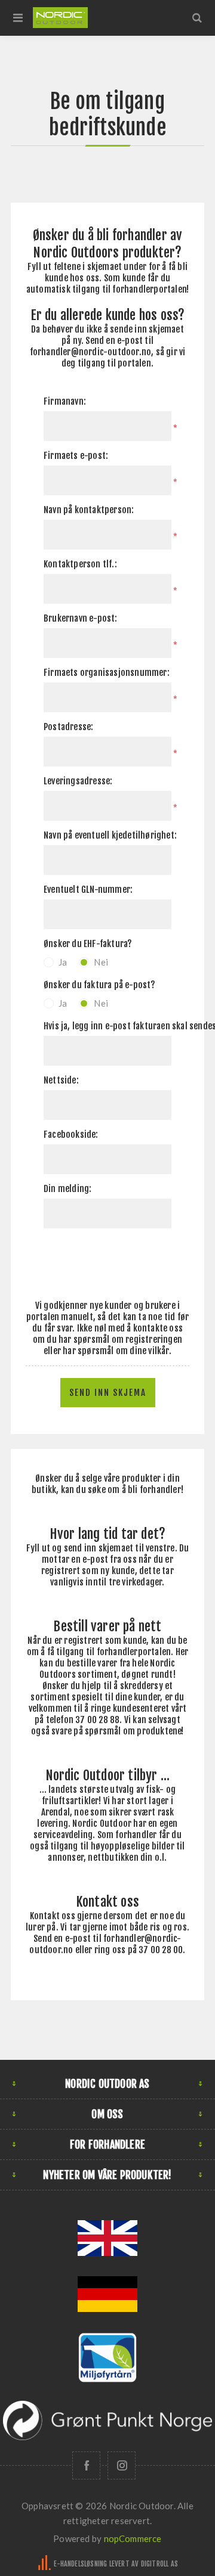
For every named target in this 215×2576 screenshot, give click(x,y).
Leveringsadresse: (78, 781)
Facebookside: (71, 1135)
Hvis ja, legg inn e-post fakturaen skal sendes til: (107, 1026)
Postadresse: (68, 727)
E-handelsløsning (80, 2564)
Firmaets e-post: (76, 456)
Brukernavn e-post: (81, 618)
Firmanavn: (65, 401)
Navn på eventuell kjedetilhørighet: (107, 835)
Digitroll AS (159, 2564)
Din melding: (67, 1189)
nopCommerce (133, 2538)
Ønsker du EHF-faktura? (88, 944)
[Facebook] (86, 2465)
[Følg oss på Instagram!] (122, 2465)
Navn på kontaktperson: (89, 510)
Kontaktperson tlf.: (80, 564)
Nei (101, 962)
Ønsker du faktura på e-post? (100, 985)
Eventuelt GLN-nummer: (88, 890)
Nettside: (61, 1080)
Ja (63, 962)
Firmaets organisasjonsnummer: (107, 673)
